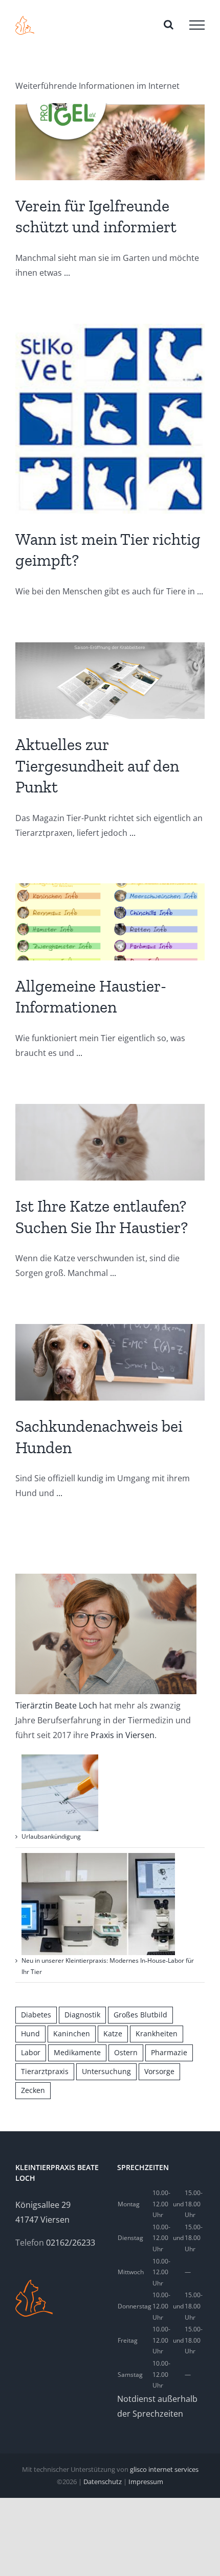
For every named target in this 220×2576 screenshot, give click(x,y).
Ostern (126, 2052)
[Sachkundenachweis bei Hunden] (110, 1362)
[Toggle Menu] (197, 25)
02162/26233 (71, 2243)
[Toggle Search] (169, 25)
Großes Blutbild (140, 2015)
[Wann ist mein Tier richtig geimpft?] (110, 419)
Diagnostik (82, 2015)
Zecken (33, 2090)
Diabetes (36, 2015)
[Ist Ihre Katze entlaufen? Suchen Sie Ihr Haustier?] (110, 1142)
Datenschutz (103, 2482)
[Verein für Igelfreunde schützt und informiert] (110, 141)
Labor (31, 2052)
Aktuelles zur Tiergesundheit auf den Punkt (97, 766)
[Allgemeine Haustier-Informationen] (110, 922)
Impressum (146, 2482)
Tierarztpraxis (45, 2071)
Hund (30, 2033)
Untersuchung (106, 2071)
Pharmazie (169, 2052)
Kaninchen (72, 2033)
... (67, 273)
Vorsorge (159, 2071)
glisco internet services (164, 2469)
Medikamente (77, 2052)
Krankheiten (157, 2033)
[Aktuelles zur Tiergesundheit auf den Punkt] (110, 681)
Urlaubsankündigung (51, 1836)
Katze (113, 2033)
